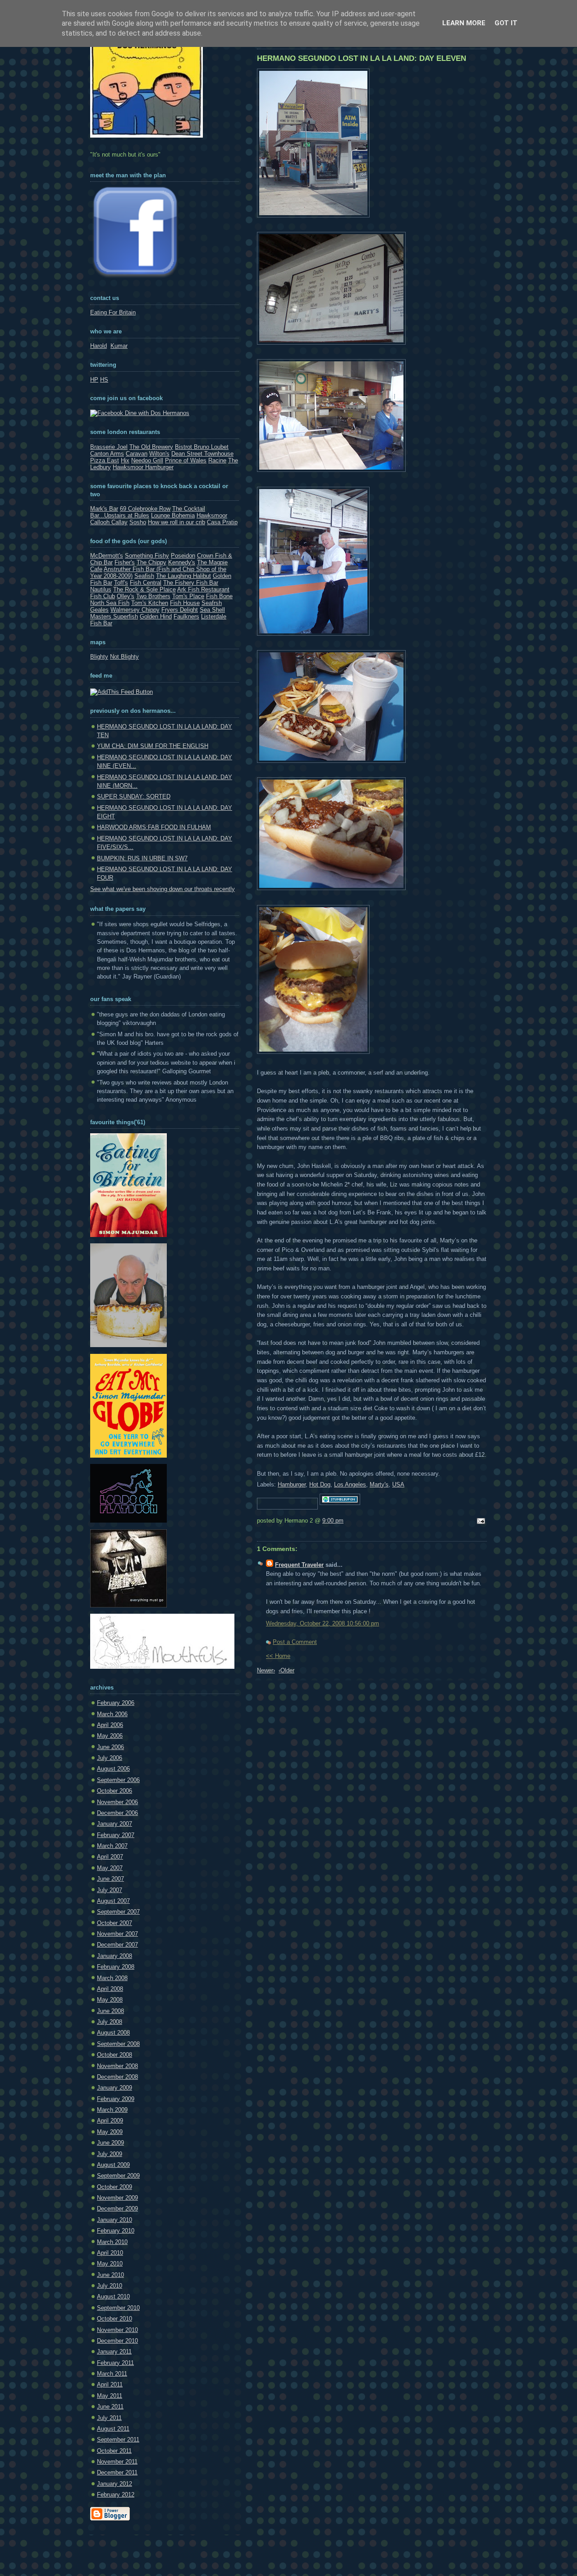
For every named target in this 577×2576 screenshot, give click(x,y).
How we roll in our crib (176, 522)
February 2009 (116, 2099)
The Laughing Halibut (183, 576)
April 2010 (110, 2253)
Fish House (185, 603)
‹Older (286, 1670)
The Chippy (151, 562)
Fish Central (146, 583)
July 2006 (110, 1758)
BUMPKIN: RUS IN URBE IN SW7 (142, 858)
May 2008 (110, 2000)
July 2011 (109, 2418)
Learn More (464, 23)
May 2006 (110, 1736)
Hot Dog (320, 1484)
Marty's (379, 1484)
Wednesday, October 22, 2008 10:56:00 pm (323, 1623)
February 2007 (116, 1835)
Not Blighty (124, 657)
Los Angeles (350, 1484)
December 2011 (117, 2472)
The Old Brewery (151, 447)
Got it (506, 23)
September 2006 (118, 1780)
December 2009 (117, 2209)
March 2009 (112, 2110)
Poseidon (183, 556)
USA (398, 1484)
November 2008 (117, 2066)
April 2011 (110, 2384)
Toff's (121, 583)
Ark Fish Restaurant (203, 589)
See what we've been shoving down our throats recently (163, 889)
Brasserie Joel (109, 447)
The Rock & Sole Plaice (144, 589)
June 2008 (110, 2011)
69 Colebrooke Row (145, 509)
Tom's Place (188, 596)
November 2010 (117, 2330)
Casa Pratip (222, 522)
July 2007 (110, 1890)
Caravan (137, 454)
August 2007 (113, 1901)
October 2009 (114, 2187)
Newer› (266, 1670)
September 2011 (118, 2440)
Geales (99, 610)
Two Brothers (153, 596)
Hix (125, 460)
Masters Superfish (114, 616)
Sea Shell (212, 610)
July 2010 (110, 2286)
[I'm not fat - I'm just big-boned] (128, 1235)
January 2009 (114, 2088)
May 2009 (110, 2132)
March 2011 (112, 2374)
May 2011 (110, 2396)
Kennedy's (182, 562)
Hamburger (292, 1484)
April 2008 (110, 1989)
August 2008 (113, 2033)
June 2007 (110, 1879)
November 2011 (117, 2462)
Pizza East (105, 460)
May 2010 (110, 2264)
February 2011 (115, 2363)
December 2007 (117, 1945)
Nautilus (101, 589)
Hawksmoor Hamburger (143, 467)
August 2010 (113, 2297)
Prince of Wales (186, 460)
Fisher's (125, 562)
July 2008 (110, 2022)
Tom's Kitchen (150, 603)
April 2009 (110, 2121)
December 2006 (117, 1813)
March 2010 (112, 2242)
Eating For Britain (113, 312)
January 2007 (114, 1824)
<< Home (278, 1656)
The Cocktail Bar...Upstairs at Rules (148, 512)
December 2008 (117, 2077)
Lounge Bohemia (173, 515)
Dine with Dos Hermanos (156, 413)
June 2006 (110, 1747)
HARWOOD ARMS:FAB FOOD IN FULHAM (154, 827)
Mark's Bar (104, 509)
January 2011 (114, 2352)
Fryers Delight (180, 610)
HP (94, 380)
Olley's (126, 596)
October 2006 (114, 1791)
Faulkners (186, 616)
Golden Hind (156, 616)
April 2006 (110, 1725)
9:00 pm (333, 1521)
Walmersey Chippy (135, 610)
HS (104, 380)
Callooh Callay (109, 522)
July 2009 (110, 2154)
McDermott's (107, 556)
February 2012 (116, 2495)
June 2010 (110, 2275)
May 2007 (110, 1868)
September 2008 (118, 2044)
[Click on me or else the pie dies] (128, 1345)
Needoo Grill (147, 460)
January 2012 (114, 2484)
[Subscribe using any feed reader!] (121, 692)
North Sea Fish (110, 603)
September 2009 (118, 2176)
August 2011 (113, 2429)
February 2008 (116, 1967)
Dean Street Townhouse (202, 454)
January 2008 (114, 1956)
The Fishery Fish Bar (191, 583)
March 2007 (112, 1846)
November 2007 (117, 1934)
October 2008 (114, 2055)
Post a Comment (295, 1642)
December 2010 (117, 2341)
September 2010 (118, 2308)
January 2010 (114, 2220)
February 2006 (116, 1703)
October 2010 (114, 2319)
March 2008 (112, 1978)
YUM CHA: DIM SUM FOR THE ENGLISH (153, 746)
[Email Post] (480, 1521)
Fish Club (103, 596)
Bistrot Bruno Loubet (202, 447)
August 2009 (113, 2165)
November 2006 (117, 1802)
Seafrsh (212, 603)
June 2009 (110, 2143)
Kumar (119, 346)
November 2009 (117, 2198)
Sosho (138, 522)
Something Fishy (147, 556)
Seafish (144, 576)
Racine (217, 460)
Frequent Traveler (299, 1565)
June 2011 (110, 2407)
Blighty (99, 657)
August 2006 (113, 1769)
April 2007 (110, 1857)
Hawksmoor (212, 515)
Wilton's (159, 454)
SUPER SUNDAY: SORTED (134, 796)
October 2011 (114, 2451)
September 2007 (118, 1912)
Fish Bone (219, 596)
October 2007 (114, 1923)
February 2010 (116, 2231)
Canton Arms (107, 454)
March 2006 (112, 1714)
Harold (98, 346)
